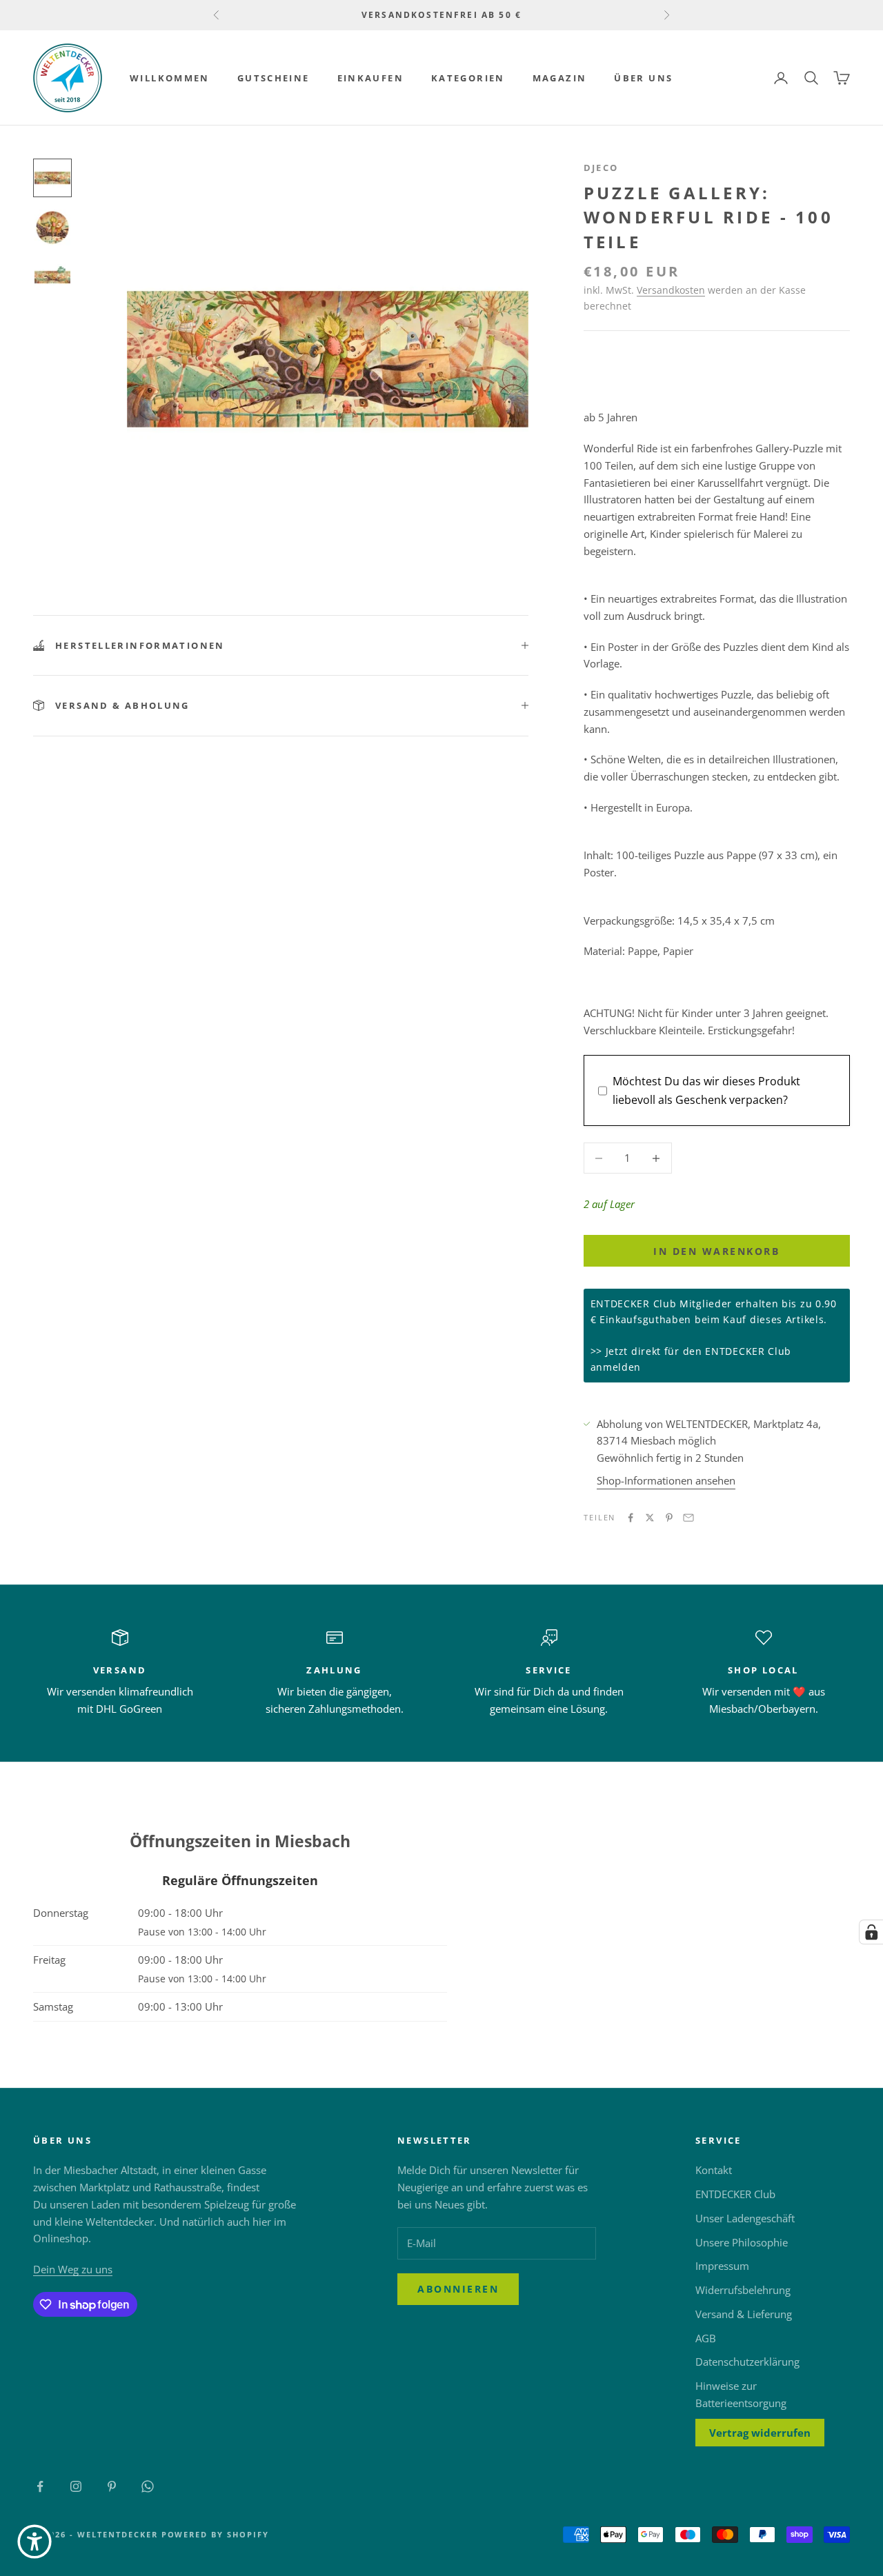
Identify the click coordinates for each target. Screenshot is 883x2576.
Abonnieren (458, 2289)
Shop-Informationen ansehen (666, 1480)
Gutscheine (274, 78)
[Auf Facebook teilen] (631, 1518)
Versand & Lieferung (744, 2314)
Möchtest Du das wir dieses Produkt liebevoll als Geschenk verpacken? (706, 1090)
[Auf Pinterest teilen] (669, 1518)
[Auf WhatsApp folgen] (148, 2486)
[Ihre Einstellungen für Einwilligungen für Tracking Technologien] (871, 1932)
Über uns (643, 78)
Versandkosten (671, 290)
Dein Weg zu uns (73, 2269)
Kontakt (714, 2170)
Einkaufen (370, 78)
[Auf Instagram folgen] (76, 2486)
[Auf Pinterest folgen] (112, 2486)
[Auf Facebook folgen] (40, 2486)
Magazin (560, 78)
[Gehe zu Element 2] (52, 228)
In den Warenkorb (716, 1251)
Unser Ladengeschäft (745, 2218)
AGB (706, 2338)
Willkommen (170, 78)
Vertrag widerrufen (760, 2433)
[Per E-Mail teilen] (688, 1518)
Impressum (722, 2266)
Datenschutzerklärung (747, 2362)
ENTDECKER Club (735, 2194)
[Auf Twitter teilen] (650, 1518)
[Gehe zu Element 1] (52, 178)
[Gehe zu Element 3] (52, 277)
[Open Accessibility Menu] (34, 2542)
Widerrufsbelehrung (743, 2290)
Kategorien (468, 78)
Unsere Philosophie (742, 2242)
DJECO (601, 168)
